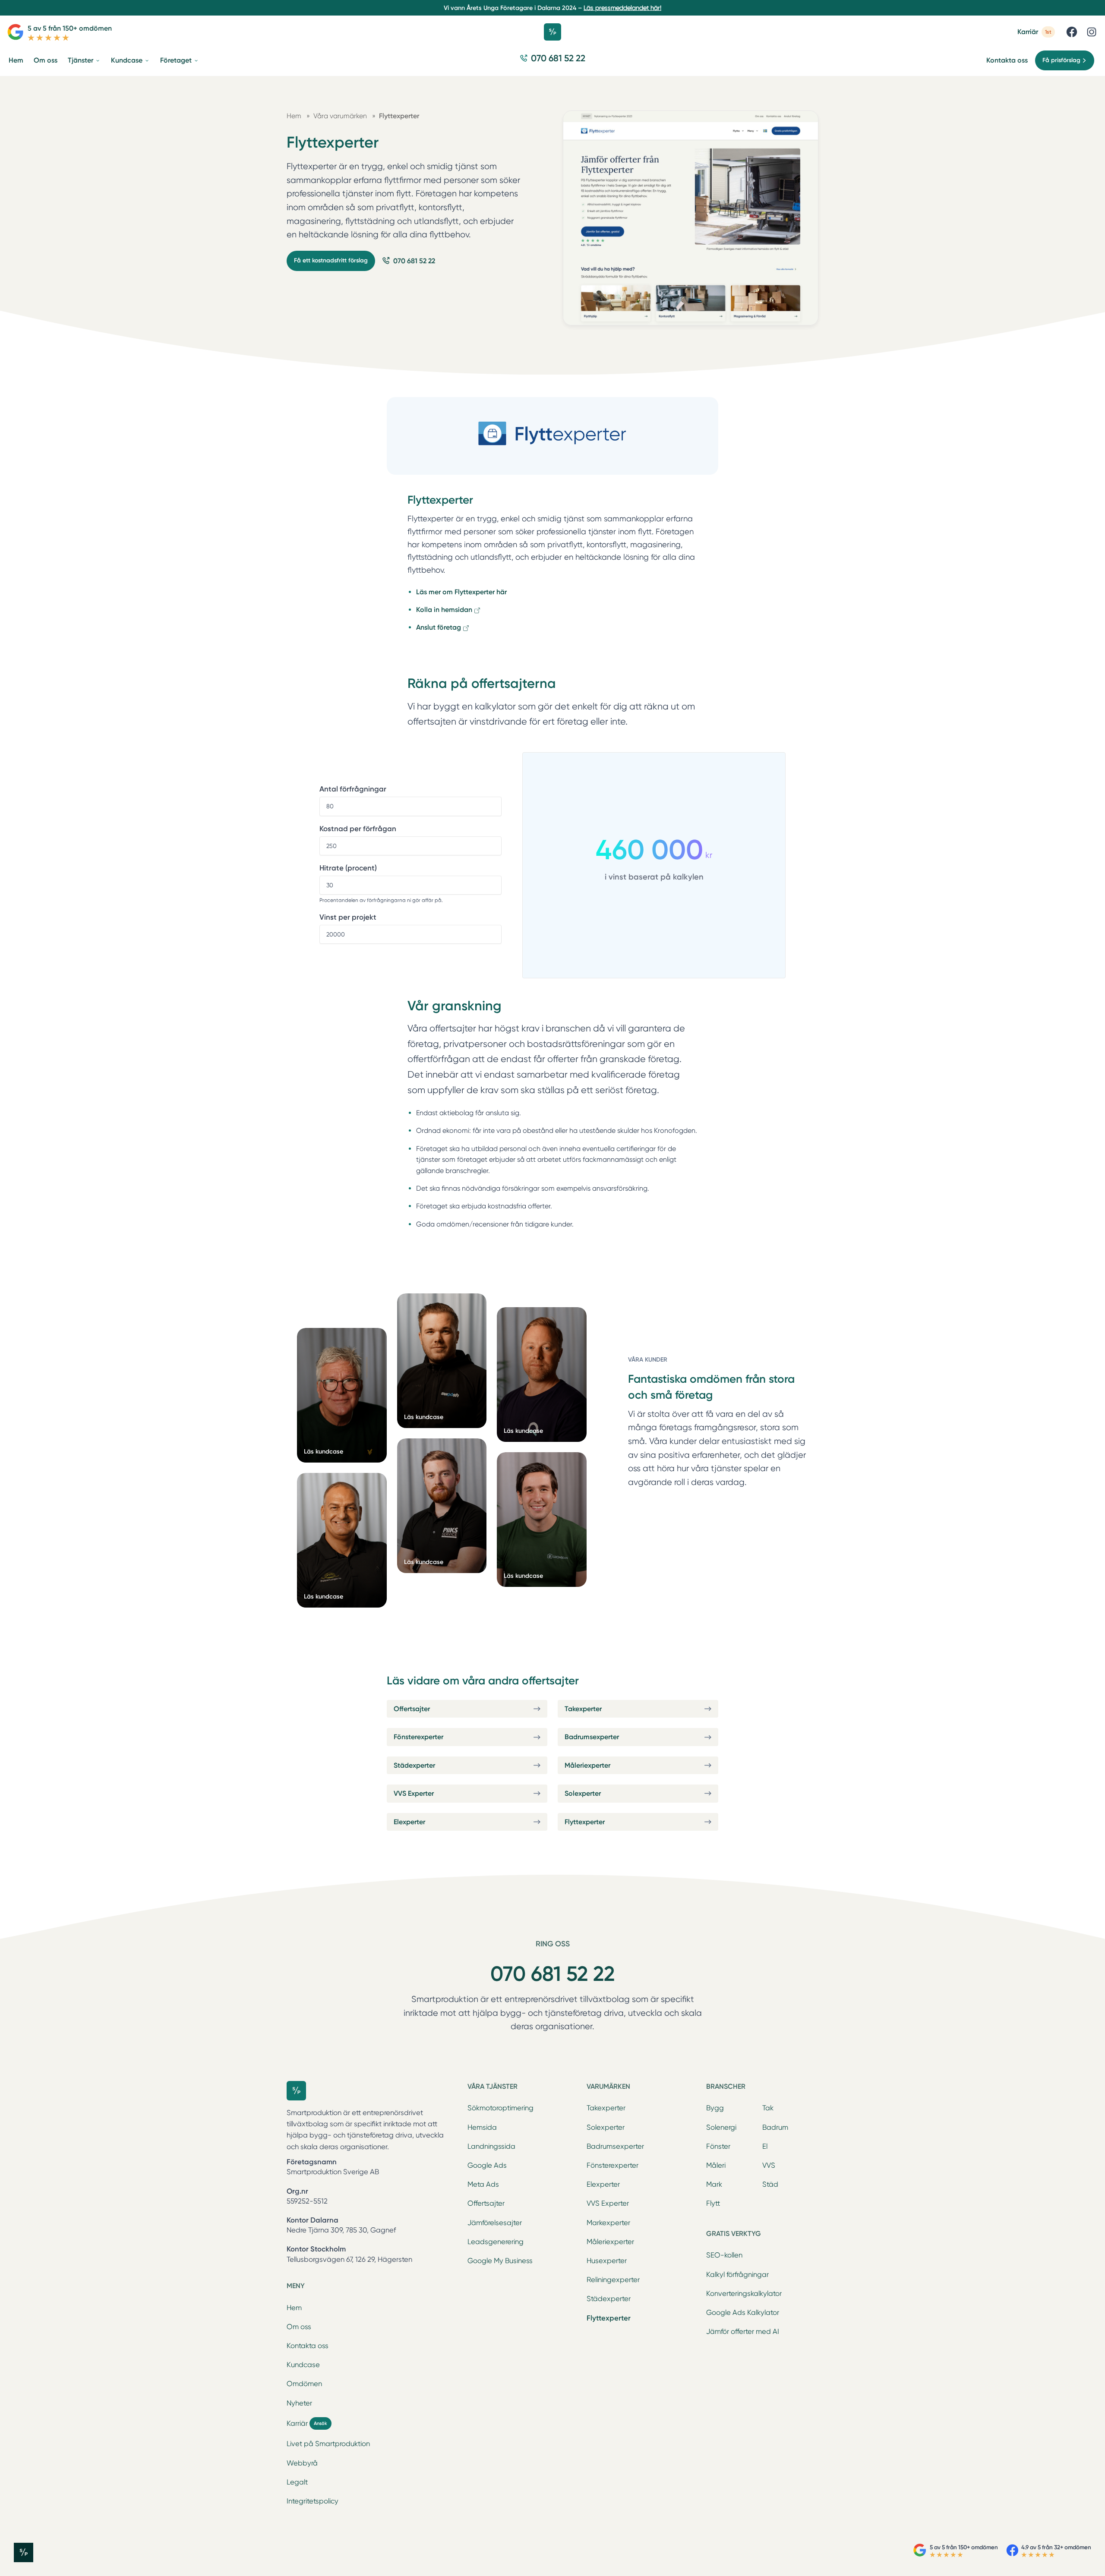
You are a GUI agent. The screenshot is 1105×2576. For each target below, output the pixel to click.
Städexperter (609, 2299)
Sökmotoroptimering (500, 2108)
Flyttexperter (609, 2318)
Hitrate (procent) (348, 868)
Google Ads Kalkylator (743, 2313)
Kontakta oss (1007, 60)
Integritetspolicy (313, 2501)
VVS (769, 2165)
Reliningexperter (613, 2280)
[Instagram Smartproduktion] (1092, 32)
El (765, 2146)
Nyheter (299, 2403)
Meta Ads (483, 2184)
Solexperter (606, 2127)
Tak (768, 2108)
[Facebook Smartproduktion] (1072, 32)
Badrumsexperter (615, 2146)
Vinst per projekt (348, 917)
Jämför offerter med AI (743, 2332)
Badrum (775, 2127)
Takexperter (606, 2108)
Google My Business (500, 2261)
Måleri (716, 2165)
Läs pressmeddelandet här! (622, 8)
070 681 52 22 (552, 1974)
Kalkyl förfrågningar (737, 2275)
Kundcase (303, 2365)
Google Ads (487, 2165)
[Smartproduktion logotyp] (552, 32)
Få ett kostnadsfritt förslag (331, 260)
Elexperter (603, 2184)
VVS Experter (608, 2203)
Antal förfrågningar (353, 789)
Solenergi (721, 2127)
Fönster (718, 2146)
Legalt (297, 2482)
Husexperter (607, 2261)
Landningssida (491, 2146)
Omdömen (304, 2384)
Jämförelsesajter (495, 2223)
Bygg (715, 2108)
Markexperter (608, 2223)
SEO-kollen (724, 2255)
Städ (770, 2184)
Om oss (299, 2327)
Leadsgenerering (496, 2242)
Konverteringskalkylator (744, 2294)
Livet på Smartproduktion (328, 2444)
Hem (294, 2308)
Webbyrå (302, 2463)
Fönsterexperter (612, 2165)
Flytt (713, 2203)
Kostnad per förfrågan (358, 829)
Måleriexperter (610, 2242)
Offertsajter (486, 2203)
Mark (714, 2184)
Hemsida (482, 2127)
